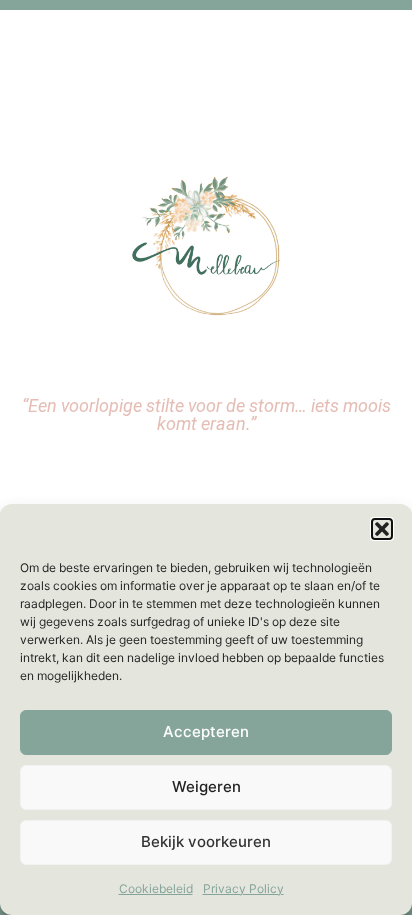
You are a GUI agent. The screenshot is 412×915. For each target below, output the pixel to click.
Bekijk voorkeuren (206, 841)
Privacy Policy (243, 888)
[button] (382, 529)
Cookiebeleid (156, 888)
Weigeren (206, 786)
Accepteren (206, 731)
